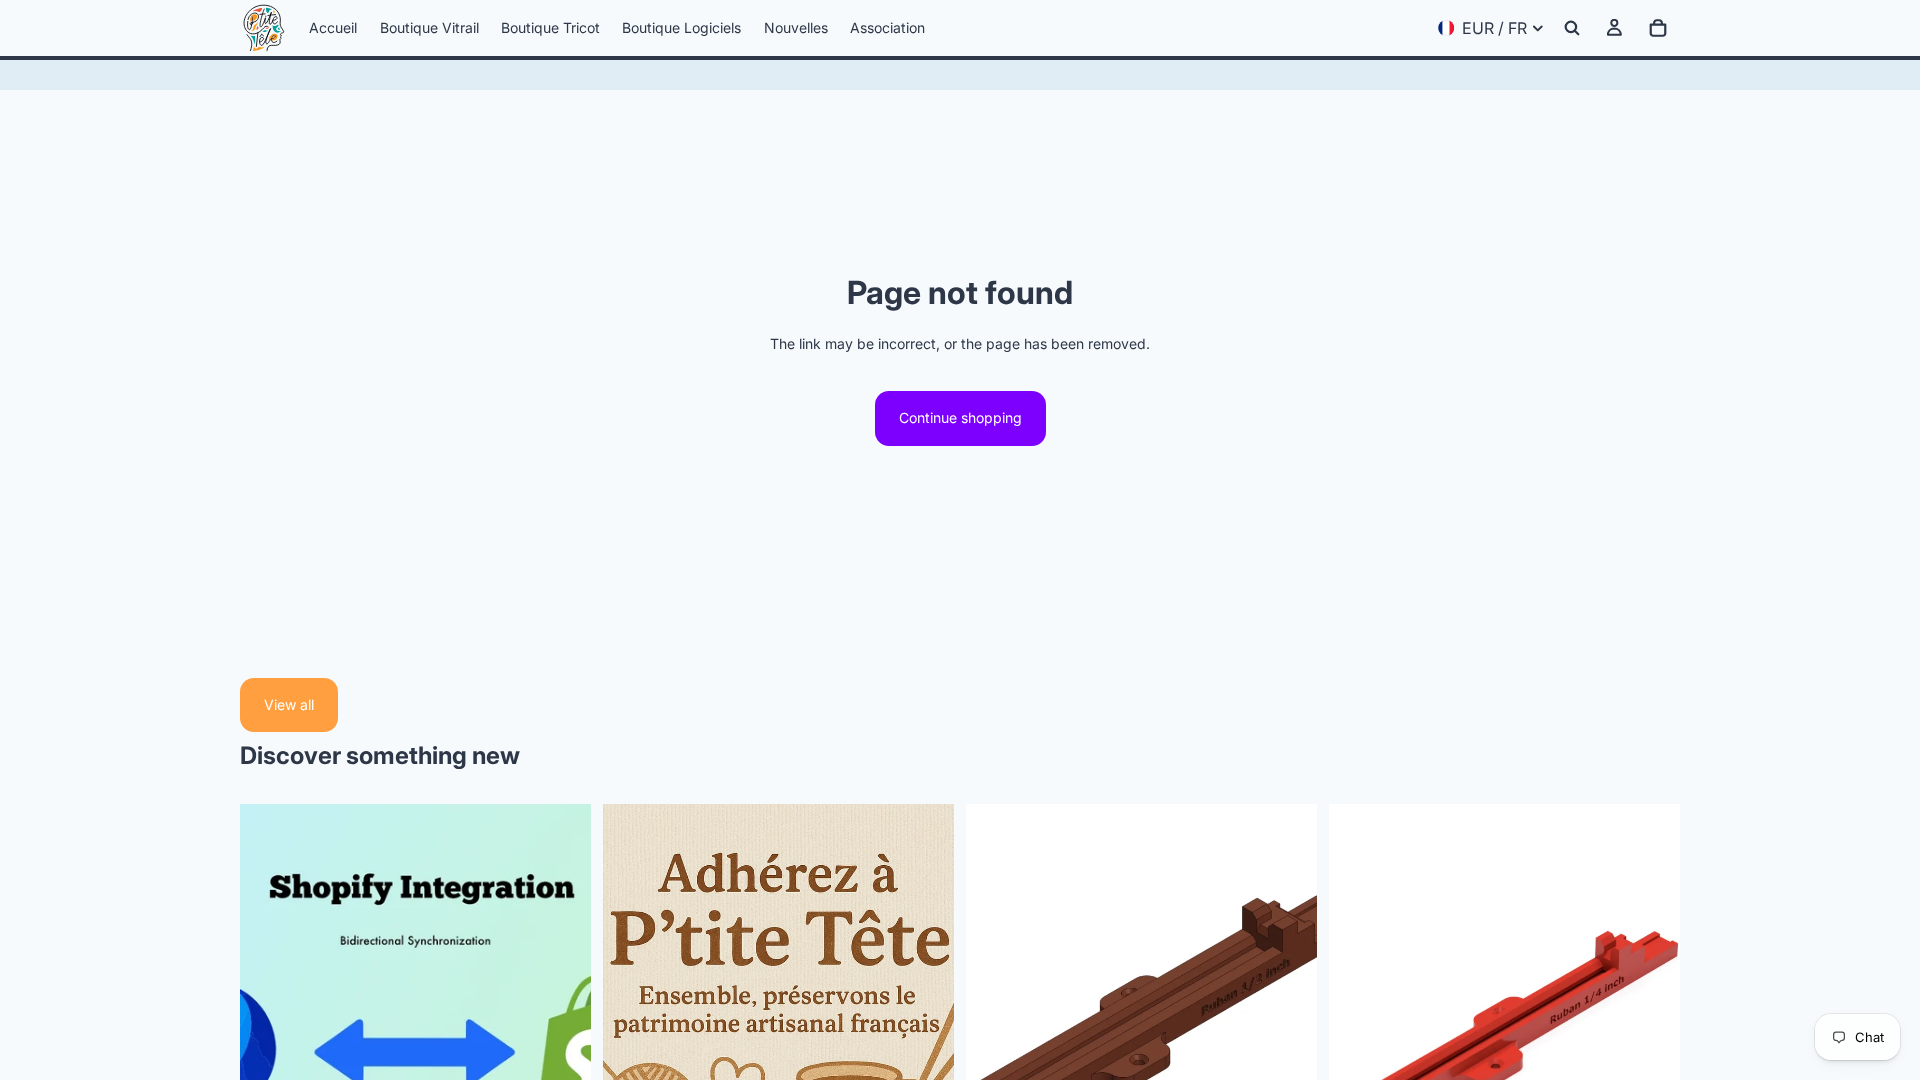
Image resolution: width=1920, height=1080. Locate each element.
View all (289, 704)
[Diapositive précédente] (996, 1024)
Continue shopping (960, 417)
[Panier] (1658, 28)
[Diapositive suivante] (1287, 1024)
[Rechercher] (1572, 28)
